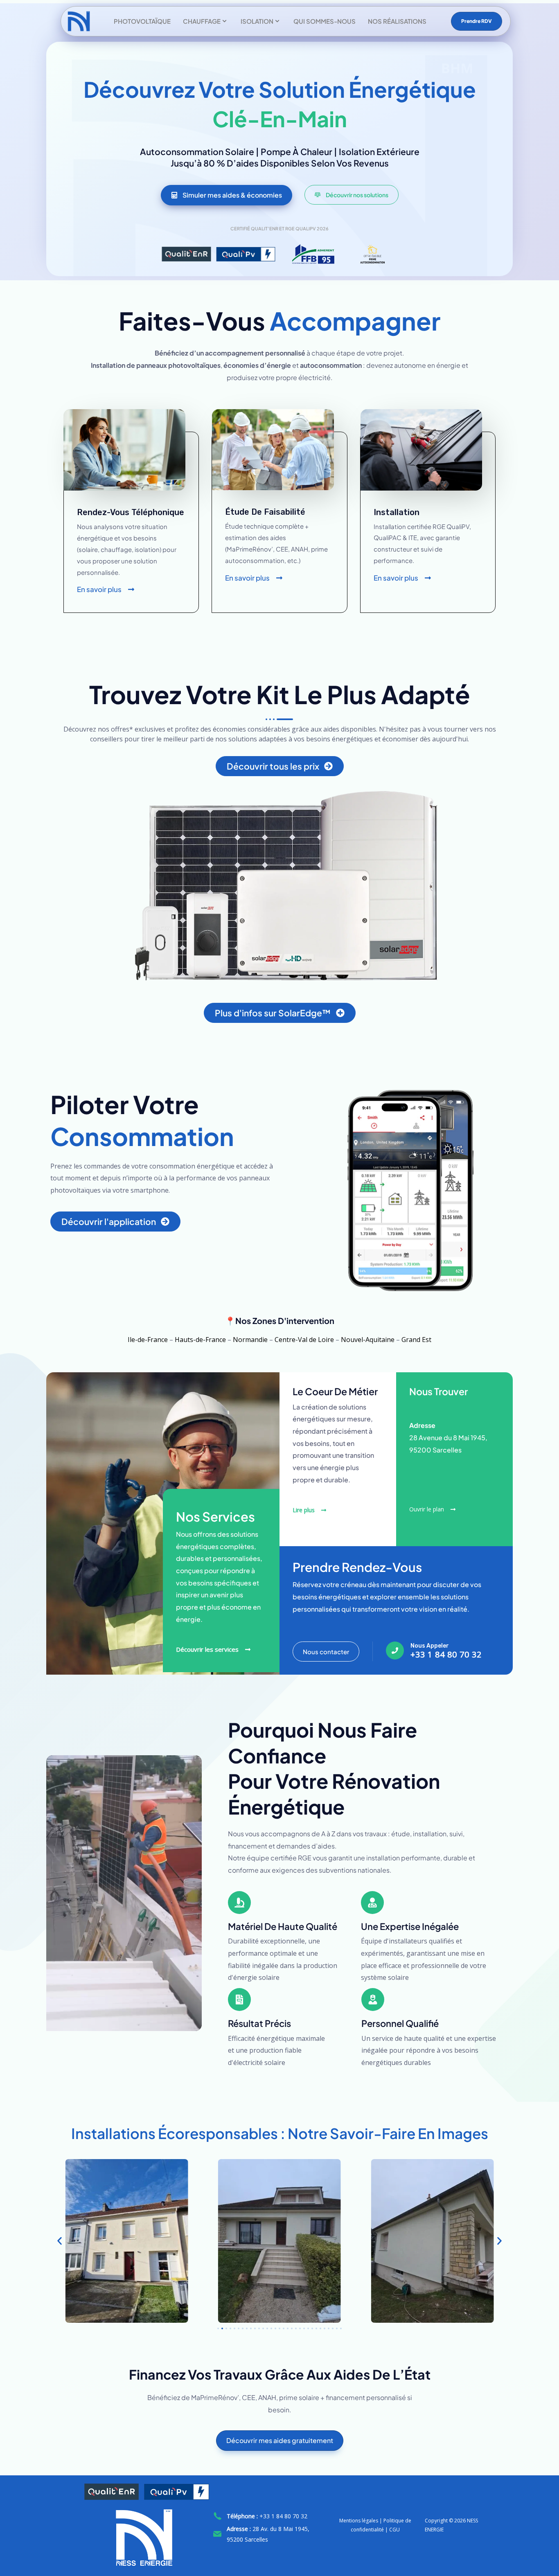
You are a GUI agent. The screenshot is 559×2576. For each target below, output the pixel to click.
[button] (60, 2241)
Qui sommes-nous (325, 21)
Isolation (257, 21)
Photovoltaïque (142, 21)
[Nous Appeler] (395, 1651)
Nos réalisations (397, 21)
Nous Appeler (430, 1646)
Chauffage (202, 21)
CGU (394, 2530)
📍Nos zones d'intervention (280, 1321)
